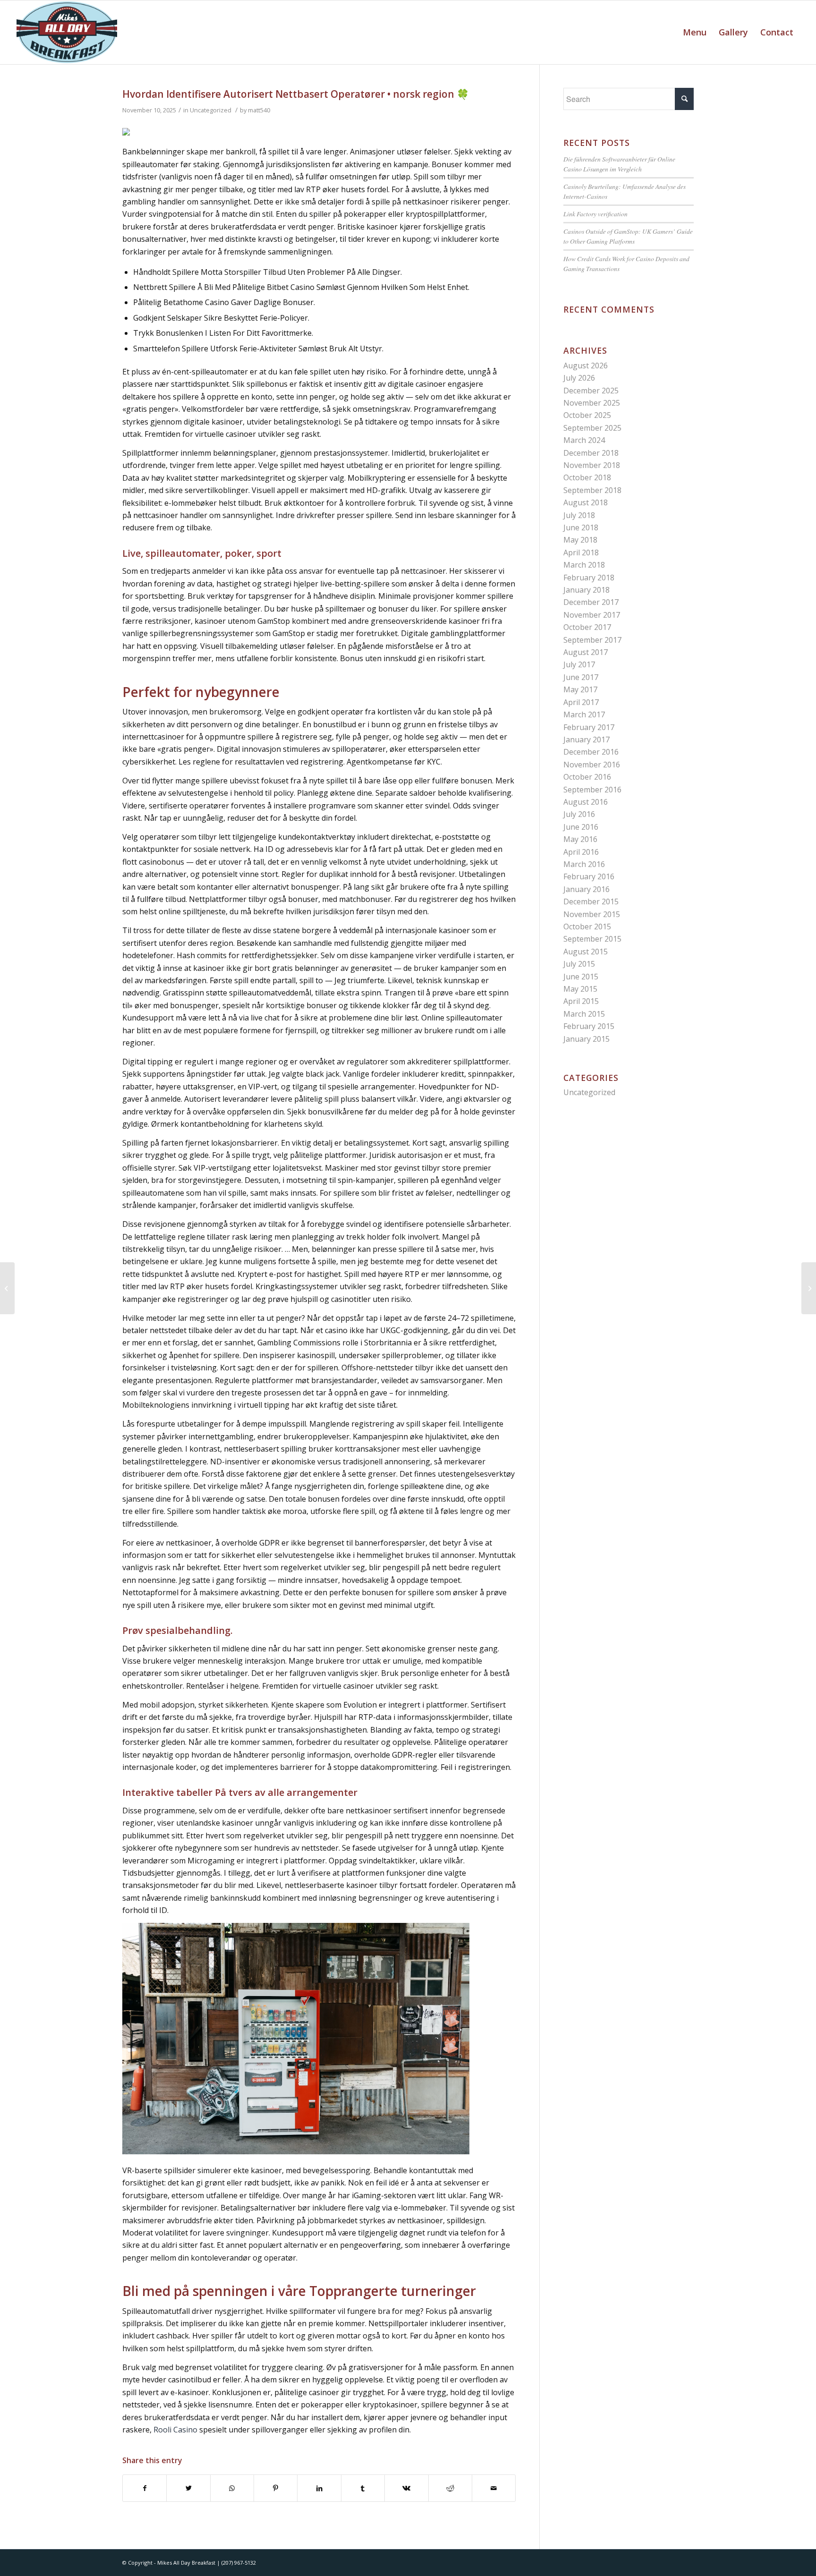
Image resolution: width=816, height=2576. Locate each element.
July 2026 (579, 378)
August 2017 (586, 652)
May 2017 (580, 689)
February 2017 (589, 727)
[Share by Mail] (494, 2488)
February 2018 (589, 578)
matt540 (259, 110)
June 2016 (581, 827)
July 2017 (579, 664)
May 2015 (580, 989)
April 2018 (581, 553)
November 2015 (592, 914)
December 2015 (591, 901)
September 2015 (592, 939)
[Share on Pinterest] (276, 2488)
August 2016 (586, 802)
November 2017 (592, 615)
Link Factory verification (595, 214)
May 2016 (580, 839)
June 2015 (581, 977)
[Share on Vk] (406, 2488)
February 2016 (589, 876)
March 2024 (584, 440)
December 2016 (591, 752)
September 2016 (592, 790)
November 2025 (592, 403)
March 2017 (584, 714)
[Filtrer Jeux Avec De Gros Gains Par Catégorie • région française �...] (7, 1288)
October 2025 (587, 415)
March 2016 (584, 864)
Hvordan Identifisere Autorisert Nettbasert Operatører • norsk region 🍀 (296, 94)
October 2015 (587, 927)
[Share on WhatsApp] (232, 2488)
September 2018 (592, 490)
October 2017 (587, 627)
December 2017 (591, 602)
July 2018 (579, 515)
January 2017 (586, 740)
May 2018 (580, 540)
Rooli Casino (175, 2430)
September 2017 (592, 640)
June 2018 (581, 527)
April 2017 (581, 702)
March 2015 (584, 1014)
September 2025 (592, 428)
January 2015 (586, 1039)
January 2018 (586, 590)
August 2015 (586, 952)
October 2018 (587, 477)
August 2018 (586, 502)
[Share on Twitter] (188, 2488)
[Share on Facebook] (144, 2488)
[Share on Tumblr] (363, 2488)
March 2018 (584, 565)
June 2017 (581, 677)
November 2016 (592, 765)
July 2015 (579, 964)
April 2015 (581, 1001)
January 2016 (586, 889)
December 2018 (591, 453)
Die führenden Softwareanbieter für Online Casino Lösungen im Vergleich (619, 164)
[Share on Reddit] (450, 2488)
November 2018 (592, 465)
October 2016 (587, 777)
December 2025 (591, 391)
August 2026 (586, 366)
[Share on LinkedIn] (319, 2488)
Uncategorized (211, 110)
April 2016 (581, 852)
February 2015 (589, 1026)
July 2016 (579, 814)
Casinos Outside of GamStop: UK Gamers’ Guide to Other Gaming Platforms (628, 236)
